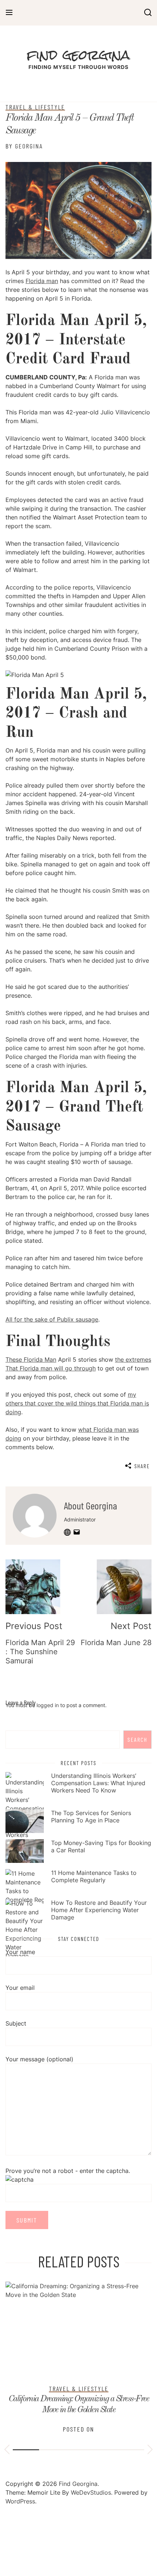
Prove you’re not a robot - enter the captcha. (68, 2171)
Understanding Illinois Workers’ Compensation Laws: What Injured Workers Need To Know (98, 1783)
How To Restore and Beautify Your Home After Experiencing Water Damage (99, 1910)
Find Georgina (78, 55)
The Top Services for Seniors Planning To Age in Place (91, 1817)
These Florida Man (31, 1359)
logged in (48, 1705)
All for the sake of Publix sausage (52, 1319)
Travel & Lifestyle (35, 107)
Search (137, 1739)
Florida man (42, 281)
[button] (7, 2451)
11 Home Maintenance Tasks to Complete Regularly (94, 1876)
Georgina (29, 146)
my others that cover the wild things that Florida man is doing (77, 1403)
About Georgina (91, 1505)
